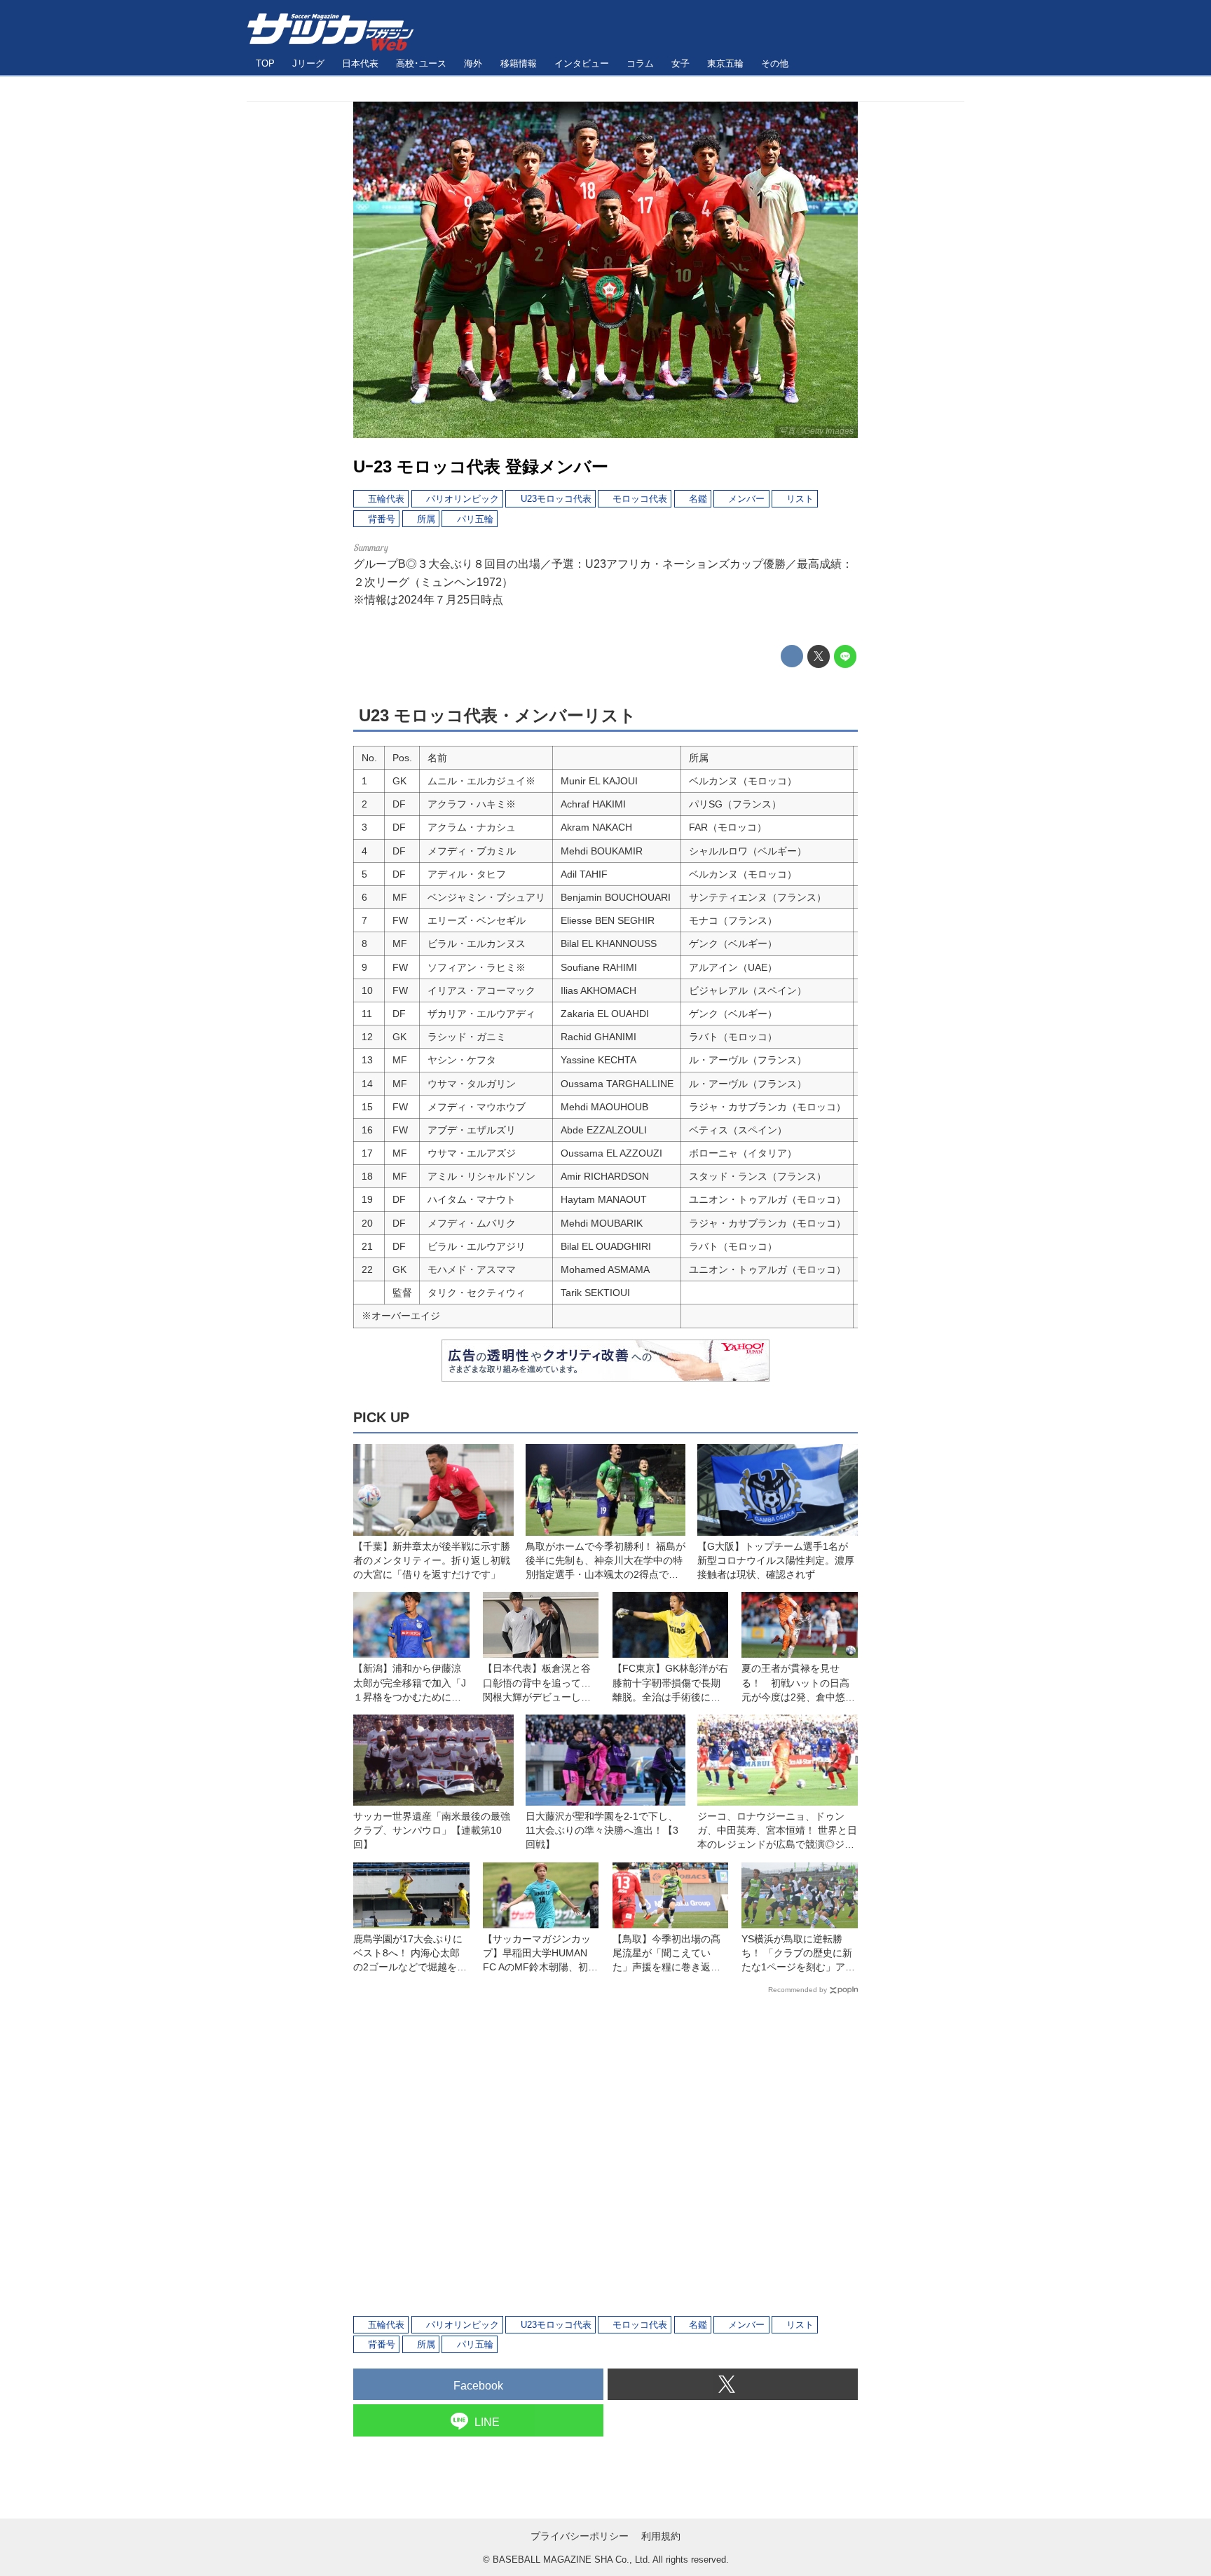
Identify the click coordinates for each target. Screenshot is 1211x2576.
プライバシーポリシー (580, 2536)
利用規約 (661, 2536)
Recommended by (798, 1990)
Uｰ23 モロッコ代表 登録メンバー (481, 466)
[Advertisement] (605, 2154)
